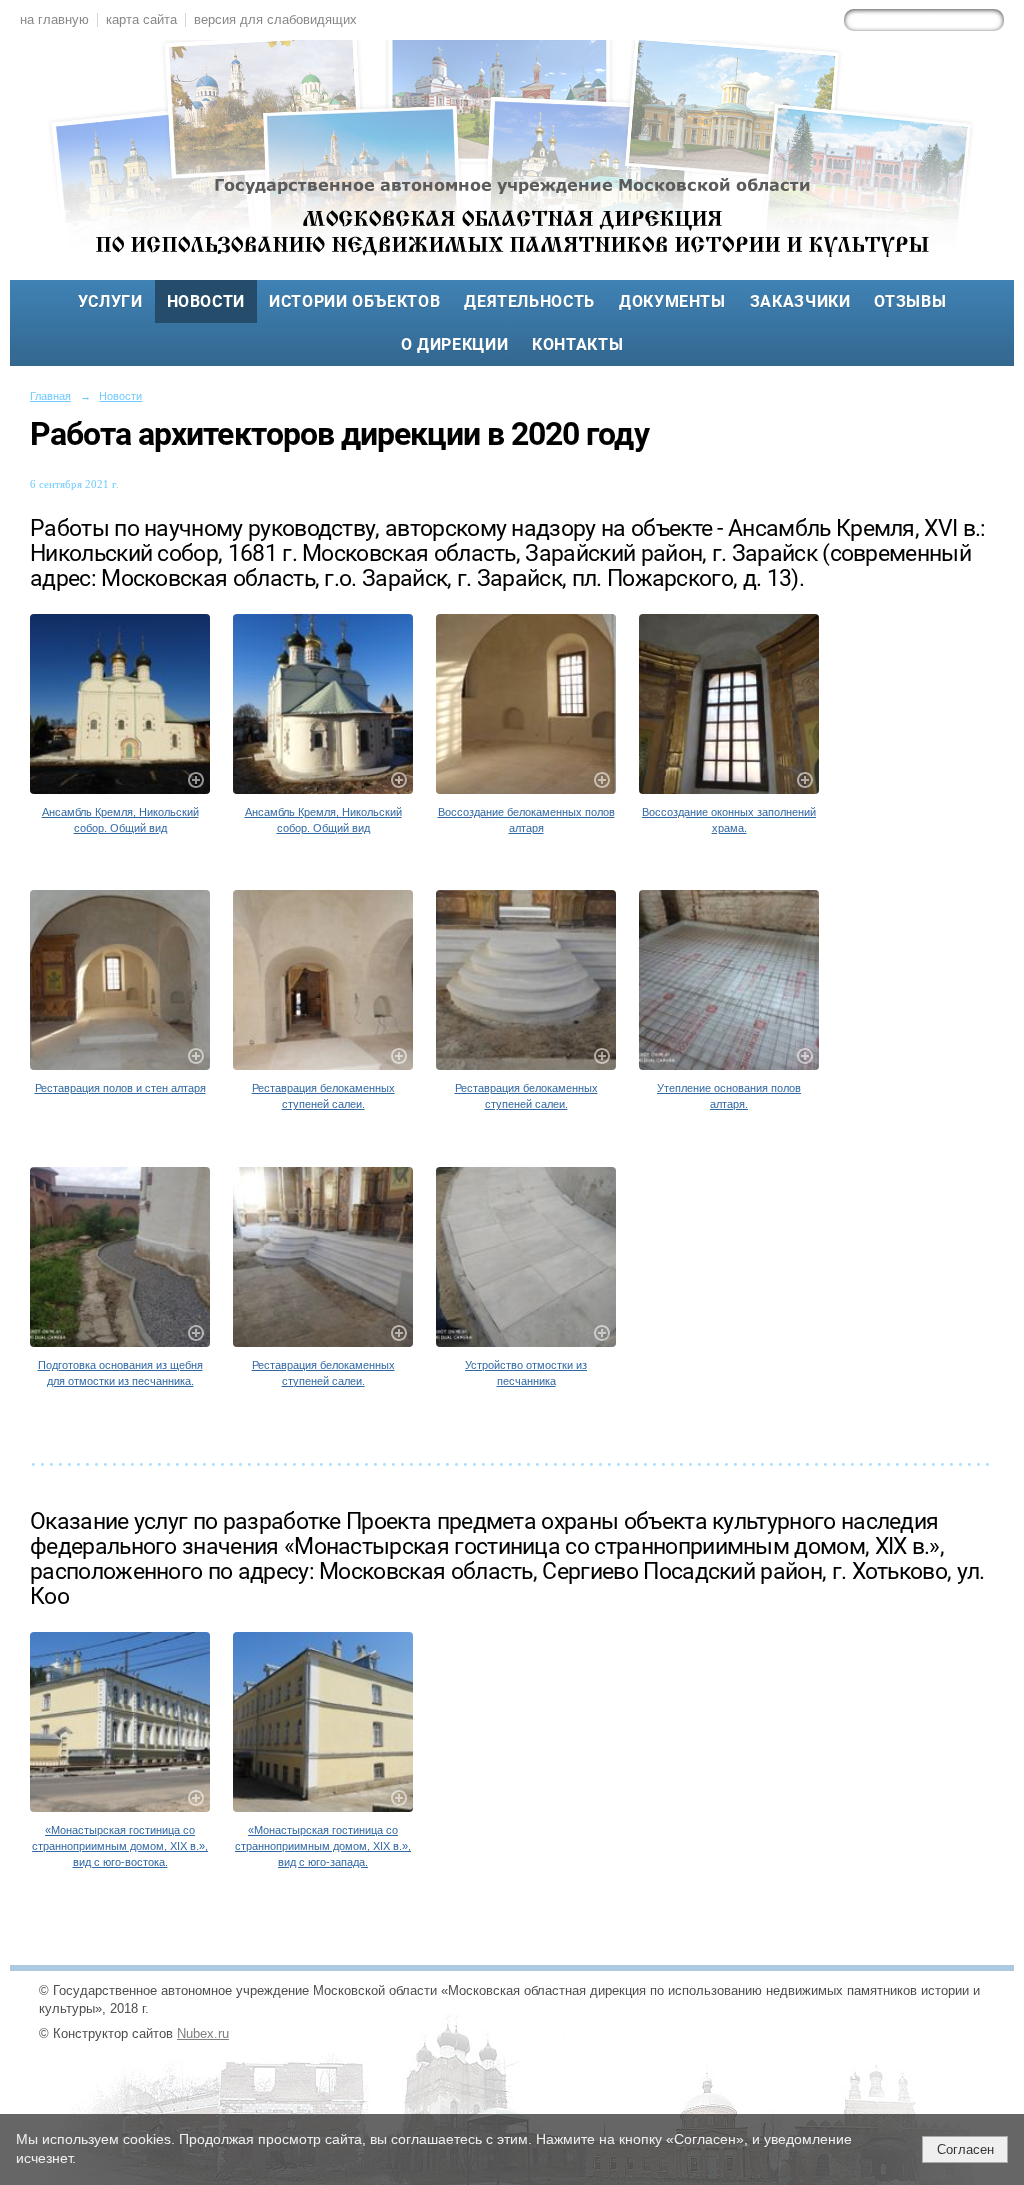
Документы (672, 301)
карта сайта (141, 20)
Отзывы (910, 301)
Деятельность (529, 301)
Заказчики (800, 301)
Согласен (965, 2149)
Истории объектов (354, 301)
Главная (50, 396)
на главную (54, 20)
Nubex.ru (203, 2034)
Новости (206, 301)
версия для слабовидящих (275, 20)
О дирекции (454, 344)
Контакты (577, 344)
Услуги (110, 301)
